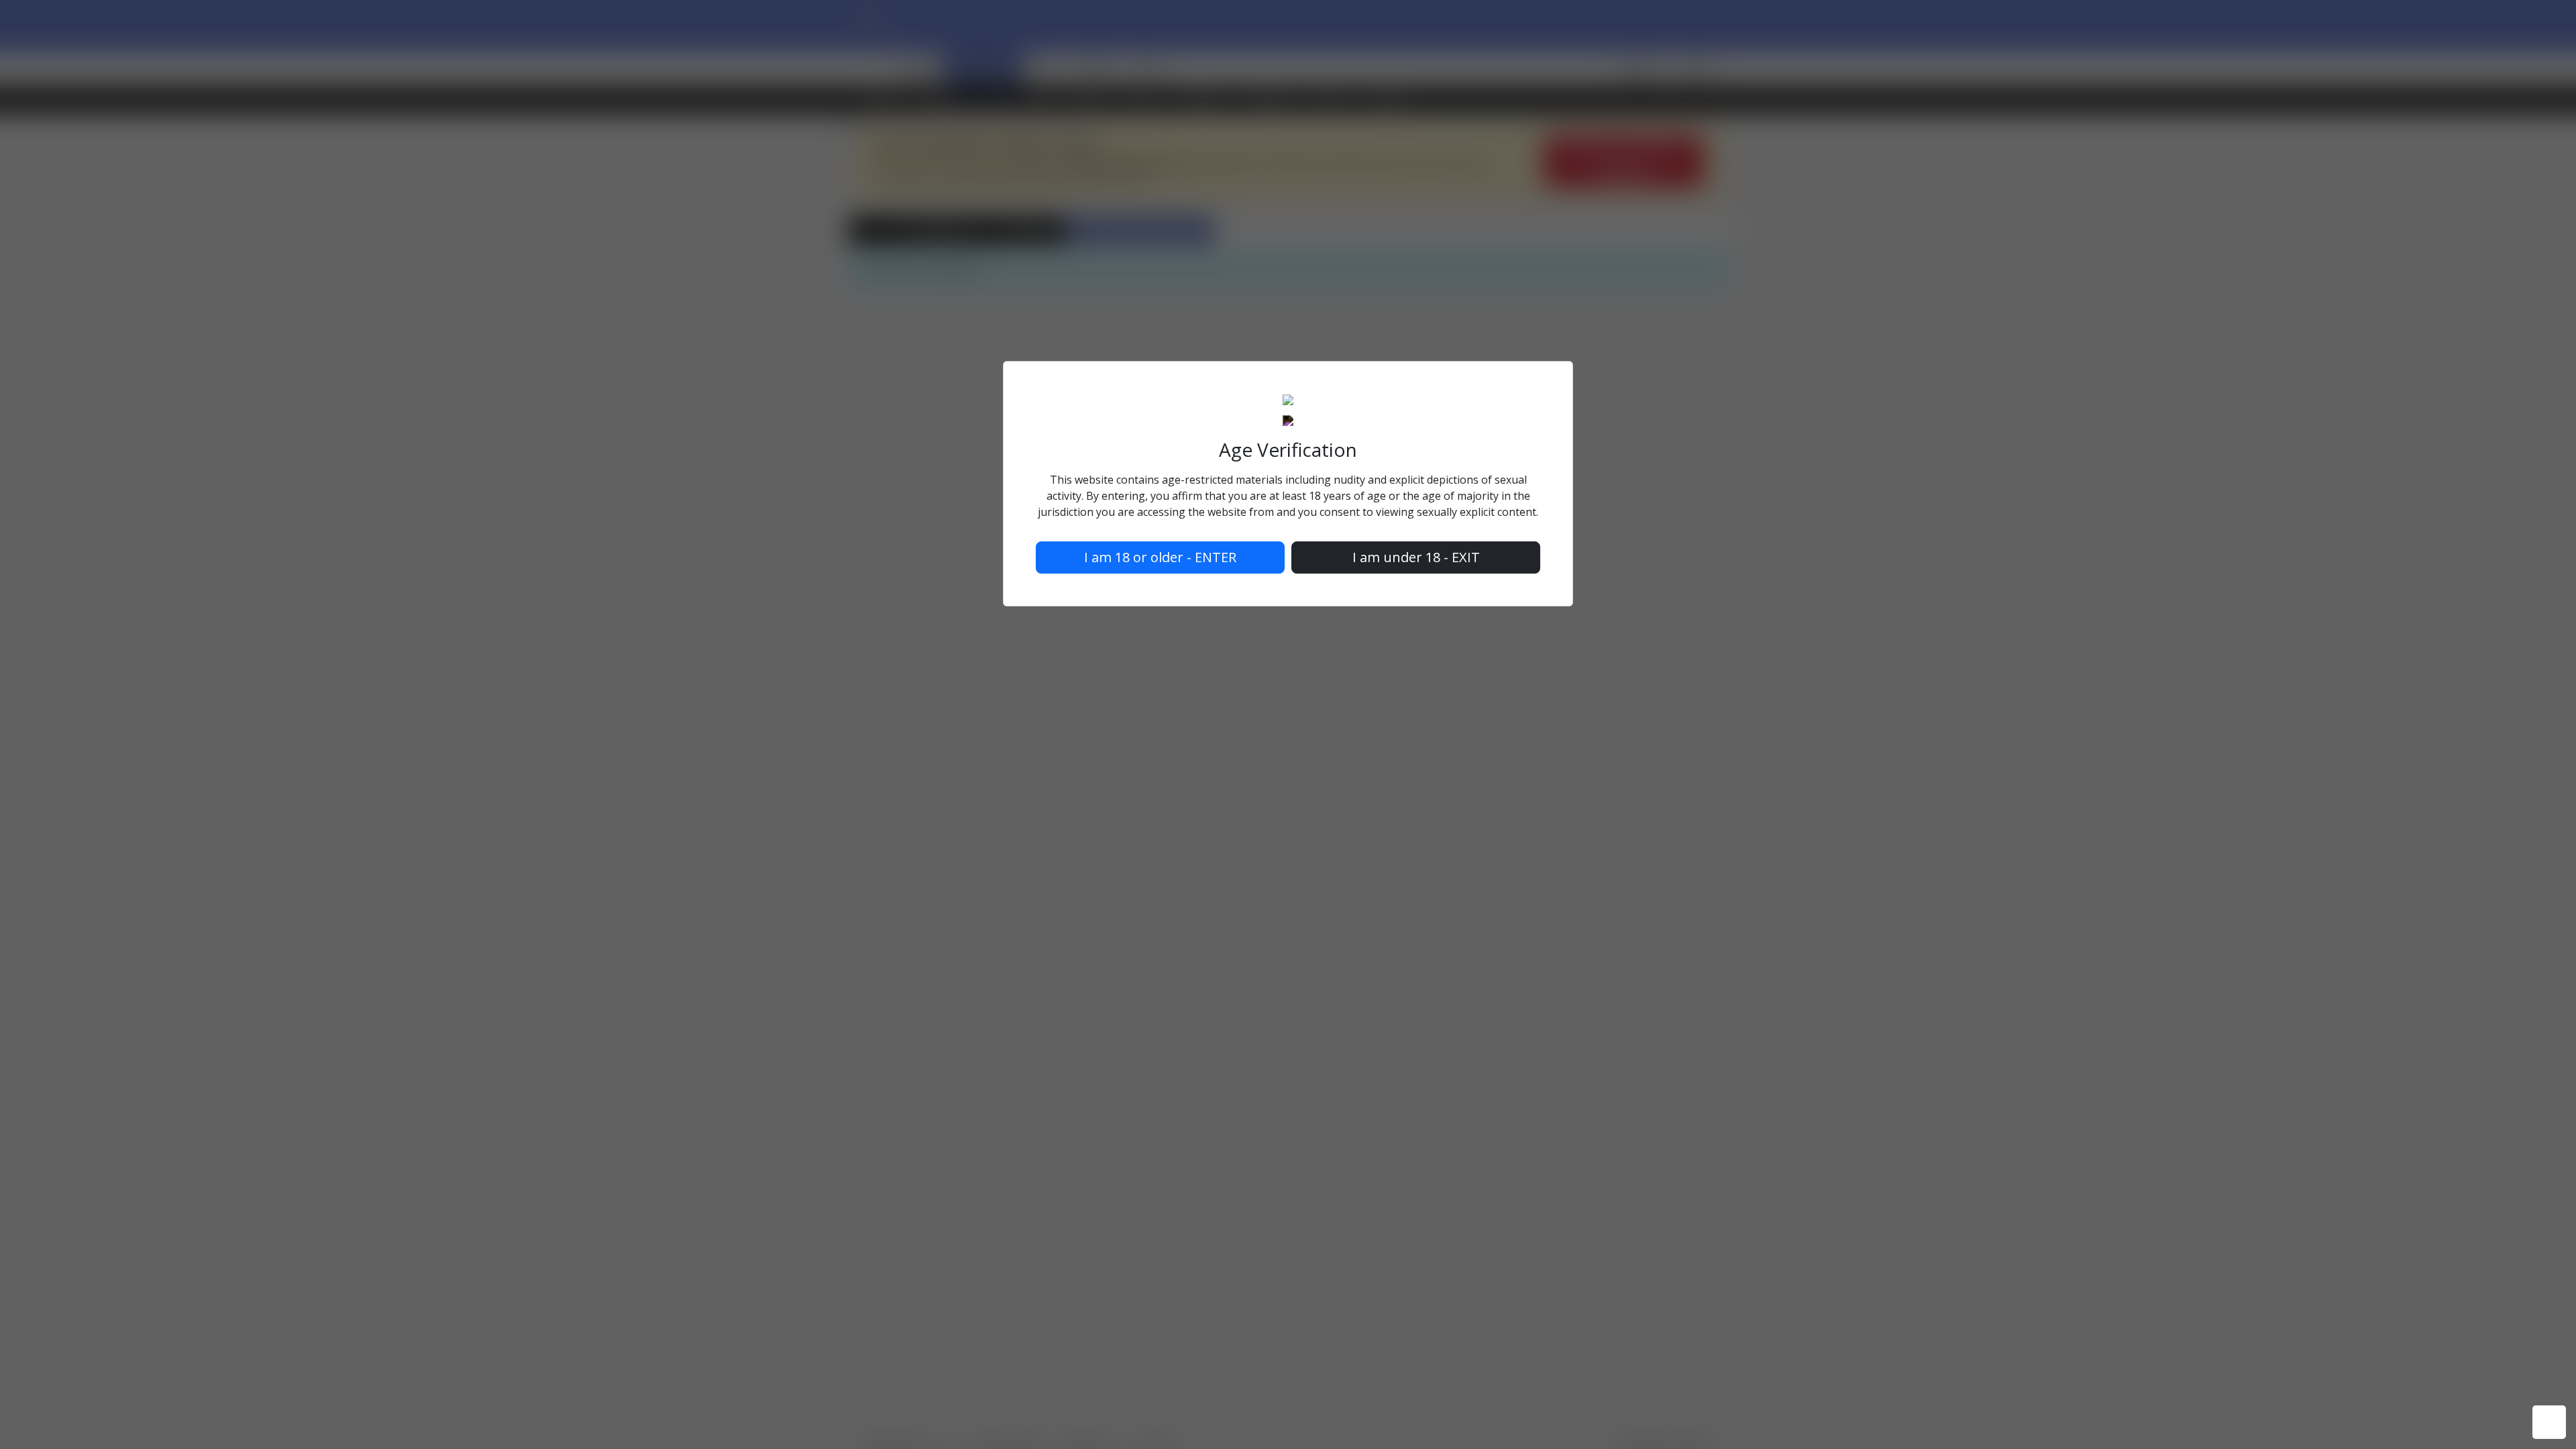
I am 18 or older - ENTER (1160, 557)
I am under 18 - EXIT (1416, 557)
